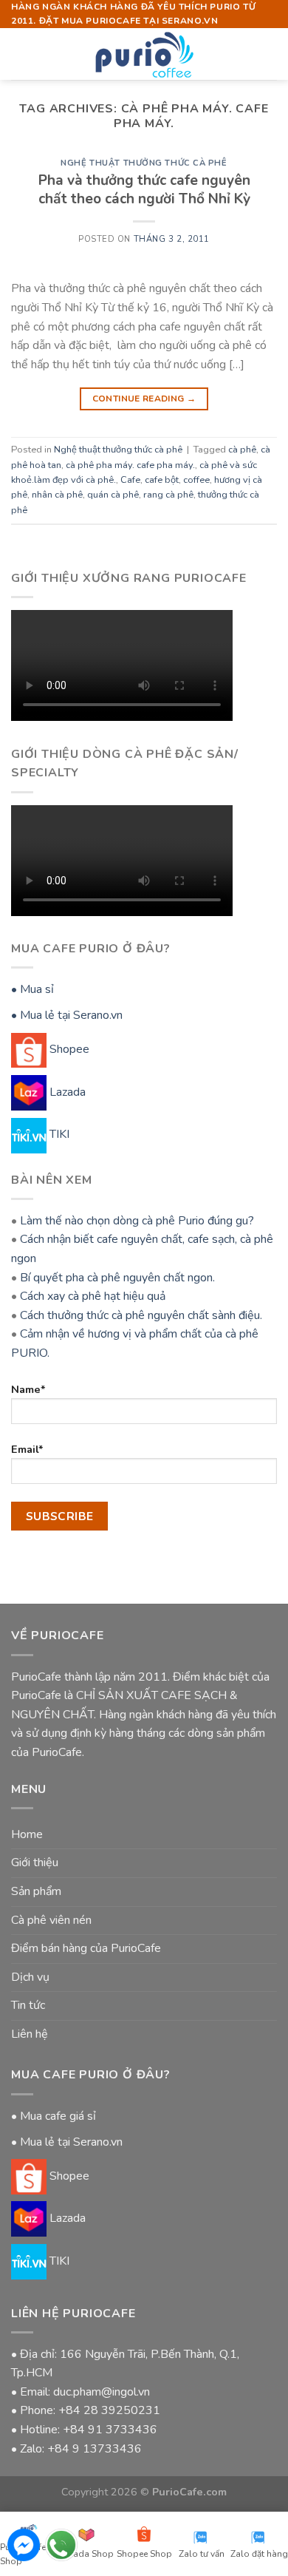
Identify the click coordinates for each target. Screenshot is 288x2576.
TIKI (58, 1134)
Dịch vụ (30, 1977)
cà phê (242, 450)
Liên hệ (30, 2034)
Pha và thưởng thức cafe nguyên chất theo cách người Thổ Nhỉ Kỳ (144, 190)
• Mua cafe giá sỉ (54, 2116)
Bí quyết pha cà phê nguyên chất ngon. (117, 1278)
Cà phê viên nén (51, 1920)
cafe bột (162, 480)
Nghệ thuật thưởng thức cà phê (144, 163)
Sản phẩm (36, 1891)
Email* (27, 1449)
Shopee (68, 1049)
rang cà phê (168, 495)
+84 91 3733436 (110, 2430)
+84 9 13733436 (95, 2449)
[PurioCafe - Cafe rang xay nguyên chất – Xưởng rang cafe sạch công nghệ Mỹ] (144, 54)
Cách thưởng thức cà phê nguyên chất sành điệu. (141, 1315)
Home (27, 1834)
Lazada (66, 1092)
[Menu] (20, 54)
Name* (28, 1389)
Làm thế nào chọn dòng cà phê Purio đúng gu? (137, 1221)
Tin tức (28, 2005)
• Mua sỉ (32, 989)
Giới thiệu (35, 1862)
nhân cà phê (57, 495)
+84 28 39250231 (109, 2410)
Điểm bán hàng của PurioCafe (86, 1948)
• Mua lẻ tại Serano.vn (67, 1015)
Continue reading (144, 399)
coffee (196, 480)
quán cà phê (113, 495)
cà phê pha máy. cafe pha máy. (130, 465)
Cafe (130, 480)
